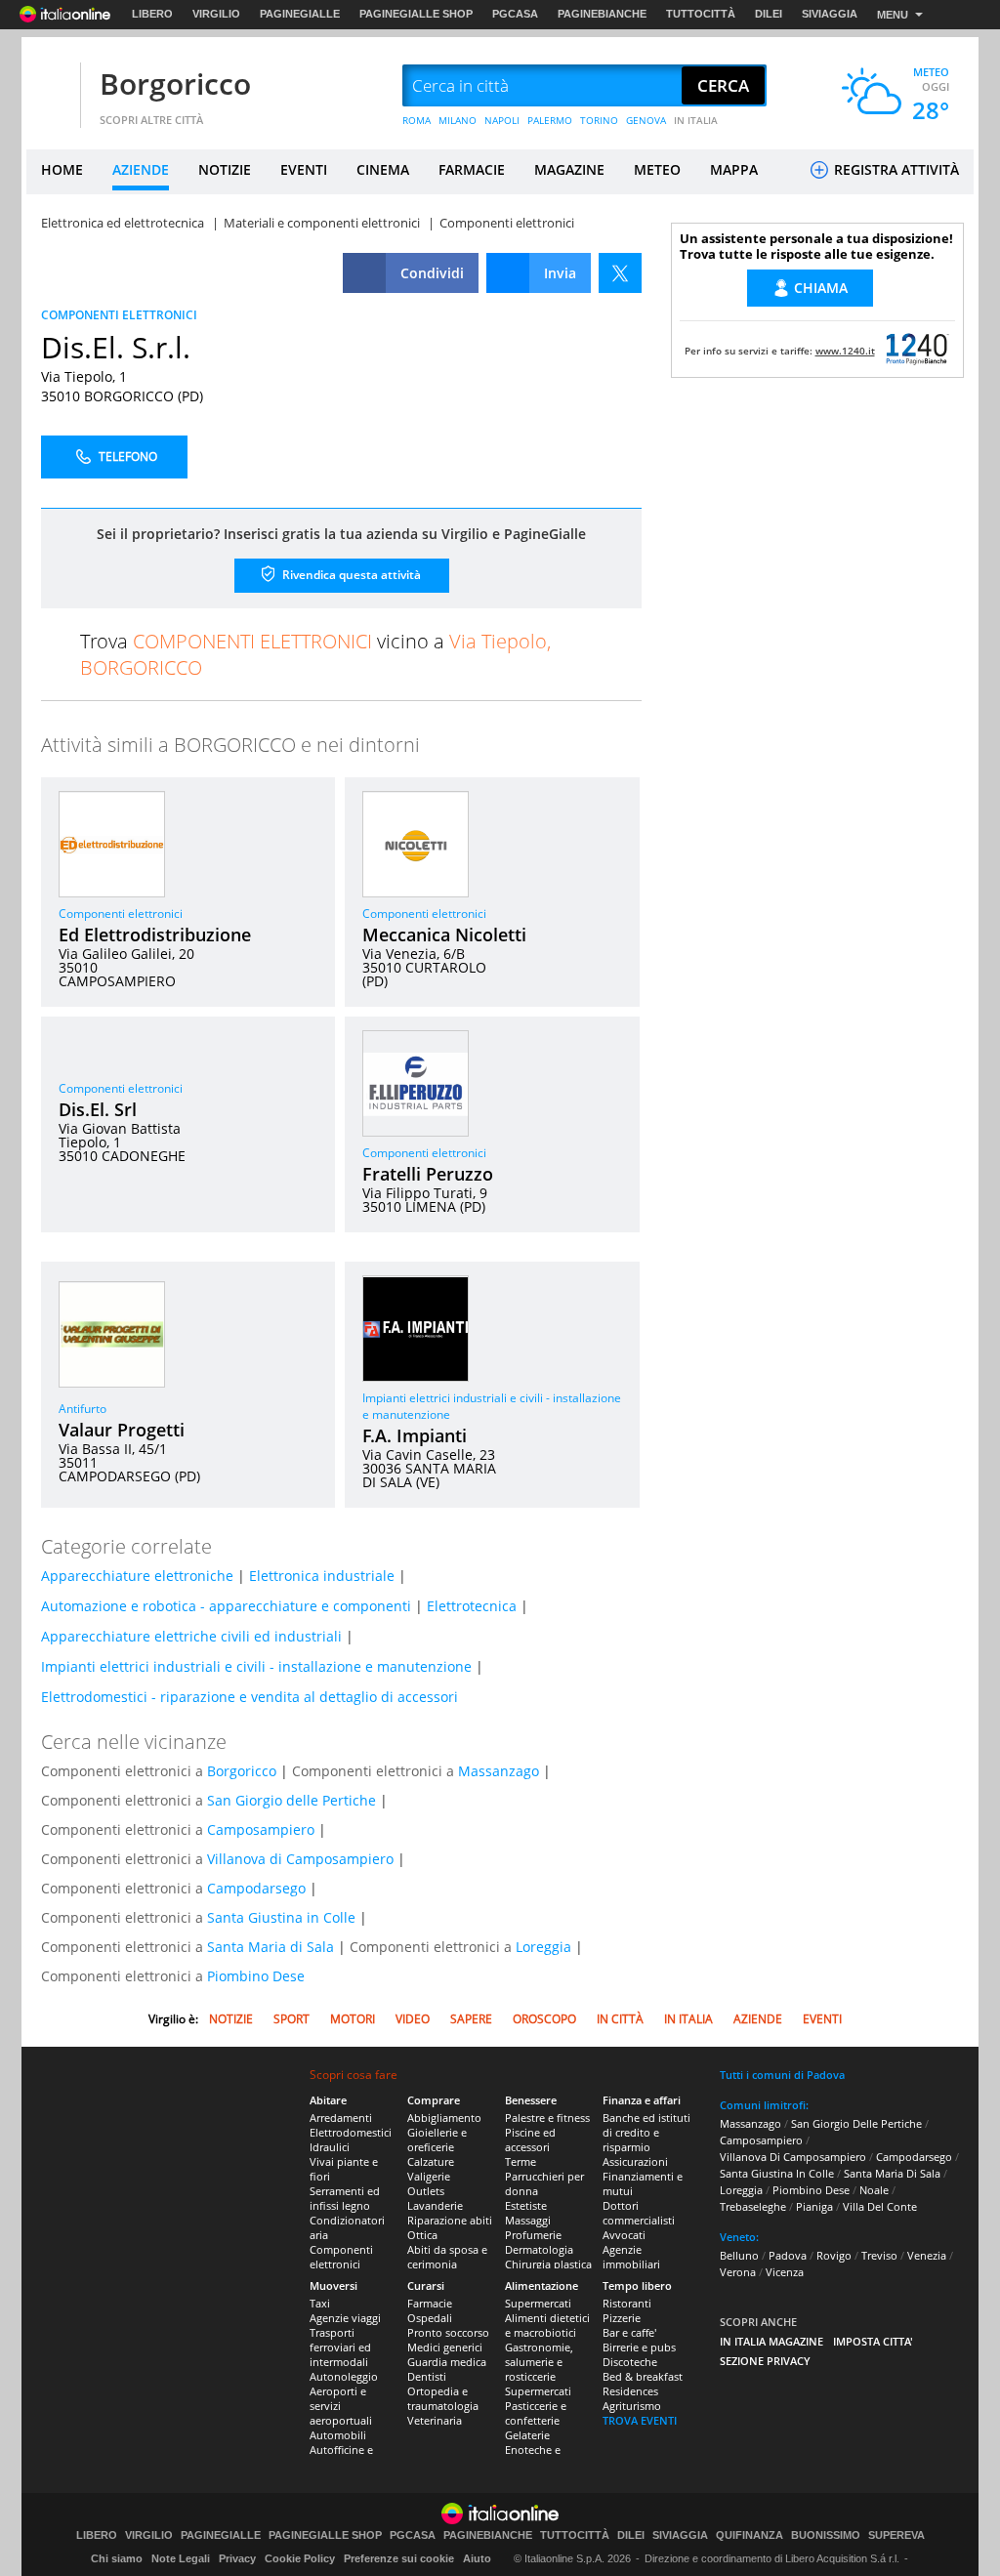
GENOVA (646, 120)
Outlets (426, 2191)
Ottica (422, 2235)
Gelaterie (527, 2435)
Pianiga (814, 2206)
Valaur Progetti (122, 1430)
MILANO (458, 120)
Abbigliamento (444, 2118)
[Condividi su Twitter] (620, 273)
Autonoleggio (344, 2376)
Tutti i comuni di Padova (782, 2075)
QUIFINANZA (750, 2535)
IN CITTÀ (620, 2019)
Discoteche (630, 2362)
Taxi (320, 2303)
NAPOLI (502, 120)
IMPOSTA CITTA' (873, 2341)
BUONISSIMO (826, 2535)
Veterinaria (435, 2420)
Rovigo (834, 2255)
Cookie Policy (300, 2558)
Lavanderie (435, 2205)
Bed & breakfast (643, 2376)
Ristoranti (627, 2303)
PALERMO (550, 120)
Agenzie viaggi (345, 2318)
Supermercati (538, 2303)
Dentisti (427, 2376)
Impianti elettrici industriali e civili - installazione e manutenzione (256, 1666)
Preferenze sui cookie (399, 2558)
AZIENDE (141, 169)
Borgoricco (175, 83)
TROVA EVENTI (640, 2420)
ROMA (417, 120)
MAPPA (734, 169)
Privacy (237, 2558)
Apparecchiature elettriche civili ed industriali (191, 1636)
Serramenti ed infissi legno (345, 2198)
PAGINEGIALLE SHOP (416, 14)
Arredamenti (341, 2118)
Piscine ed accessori (530, 2140)
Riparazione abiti (450, 2220)
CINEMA (383, 169)
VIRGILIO (216, 14)
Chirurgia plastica (548, 2264)
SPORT (292, 2019)
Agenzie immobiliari (631, 2257)
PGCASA (515, 14)
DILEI (769, 14)
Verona (738, 2272)
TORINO (599, 120)
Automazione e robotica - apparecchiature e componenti (226, 1606)
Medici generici (445, 2347)
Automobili (338, 2435)
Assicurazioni (635, 2161)
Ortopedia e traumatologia (443, 2398)
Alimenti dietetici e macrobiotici (547, 2325)
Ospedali (430, 2318)
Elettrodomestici (351, 2132)
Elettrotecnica (472, 1606)
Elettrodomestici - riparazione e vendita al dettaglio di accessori (250, 1697)
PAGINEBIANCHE (602, 14)
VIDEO (413, 2019)
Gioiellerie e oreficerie (437, 2140)
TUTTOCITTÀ (701, 14)
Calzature (431, 2161)
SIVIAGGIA (830, 14)
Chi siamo (117, 2558)
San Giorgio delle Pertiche (292, 1800)
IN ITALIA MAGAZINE (771, 2341)
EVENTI (304, 169)
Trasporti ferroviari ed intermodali (340, 2347)
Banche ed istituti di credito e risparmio (646, 2132)
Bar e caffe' (629, 2332)
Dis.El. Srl (98, 1109)
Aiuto (477, 2558)
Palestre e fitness (547, 2118)
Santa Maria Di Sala (892, 2173)
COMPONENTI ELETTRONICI (119, 315)
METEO (657, 169)
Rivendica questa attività (350, 575)
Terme (521, 2161)
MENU (893, 15)
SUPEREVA (896, 2535)
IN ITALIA (696, 120)
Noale (874, 2190)
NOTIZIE (225, 169)
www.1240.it (845, 351)
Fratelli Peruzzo (428, 1174)
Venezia (927, 2255)
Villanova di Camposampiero (300, 1859)
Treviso (879, 2255)
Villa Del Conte (880, 2206)
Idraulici (330, 2147)
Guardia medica (447, 2362)
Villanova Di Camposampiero (793, 2157)
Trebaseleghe (753, 2206)
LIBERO (152, 14)
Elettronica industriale (322, 1576)
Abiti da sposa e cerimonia (447, 2257)
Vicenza (785, 2272)
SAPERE (471, 2019)
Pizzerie (622, 2318)
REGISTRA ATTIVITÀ (895, 169)
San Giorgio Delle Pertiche (856, 2123)
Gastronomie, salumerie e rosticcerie (539, 2362)
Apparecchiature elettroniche (137, 1576)
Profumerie (533, 2235)
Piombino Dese (256, 1976)
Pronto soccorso (448, 2332)
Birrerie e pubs (639, 2347)
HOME (62, 169)
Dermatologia (539, 2249)
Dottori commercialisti (639, 2213)
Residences (630, 2391)
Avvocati (624, 2235)
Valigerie (429, 2176)
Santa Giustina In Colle (777, 2173)
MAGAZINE (569, 169)
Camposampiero (261, 1829)
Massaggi (528, 2220)
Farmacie (430, 2303)
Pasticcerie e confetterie (536, 2413)
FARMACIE (472, 169)
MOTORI (353, 2019)
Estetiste (526, 2205)
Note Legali (181, 2558)
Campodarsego (256, 1888)
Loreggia (543, 1947)
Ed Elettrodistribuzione (155, 935)
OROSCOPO (544, 2019)
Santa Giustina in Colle (281, 1917)
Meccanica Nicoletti (444, 935)
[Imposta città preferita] (51, 86)
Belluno (739, 2255)
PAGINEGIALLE (300, 14)
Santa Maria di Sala (271, 1947)
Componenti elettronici (121, 914)
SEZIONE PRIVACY (765, 2361)
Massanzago (499, 1771)
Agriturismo (632, 2406)
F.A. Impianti (415, 1435)
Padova (788, 2255)
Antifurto (83, 1409)
